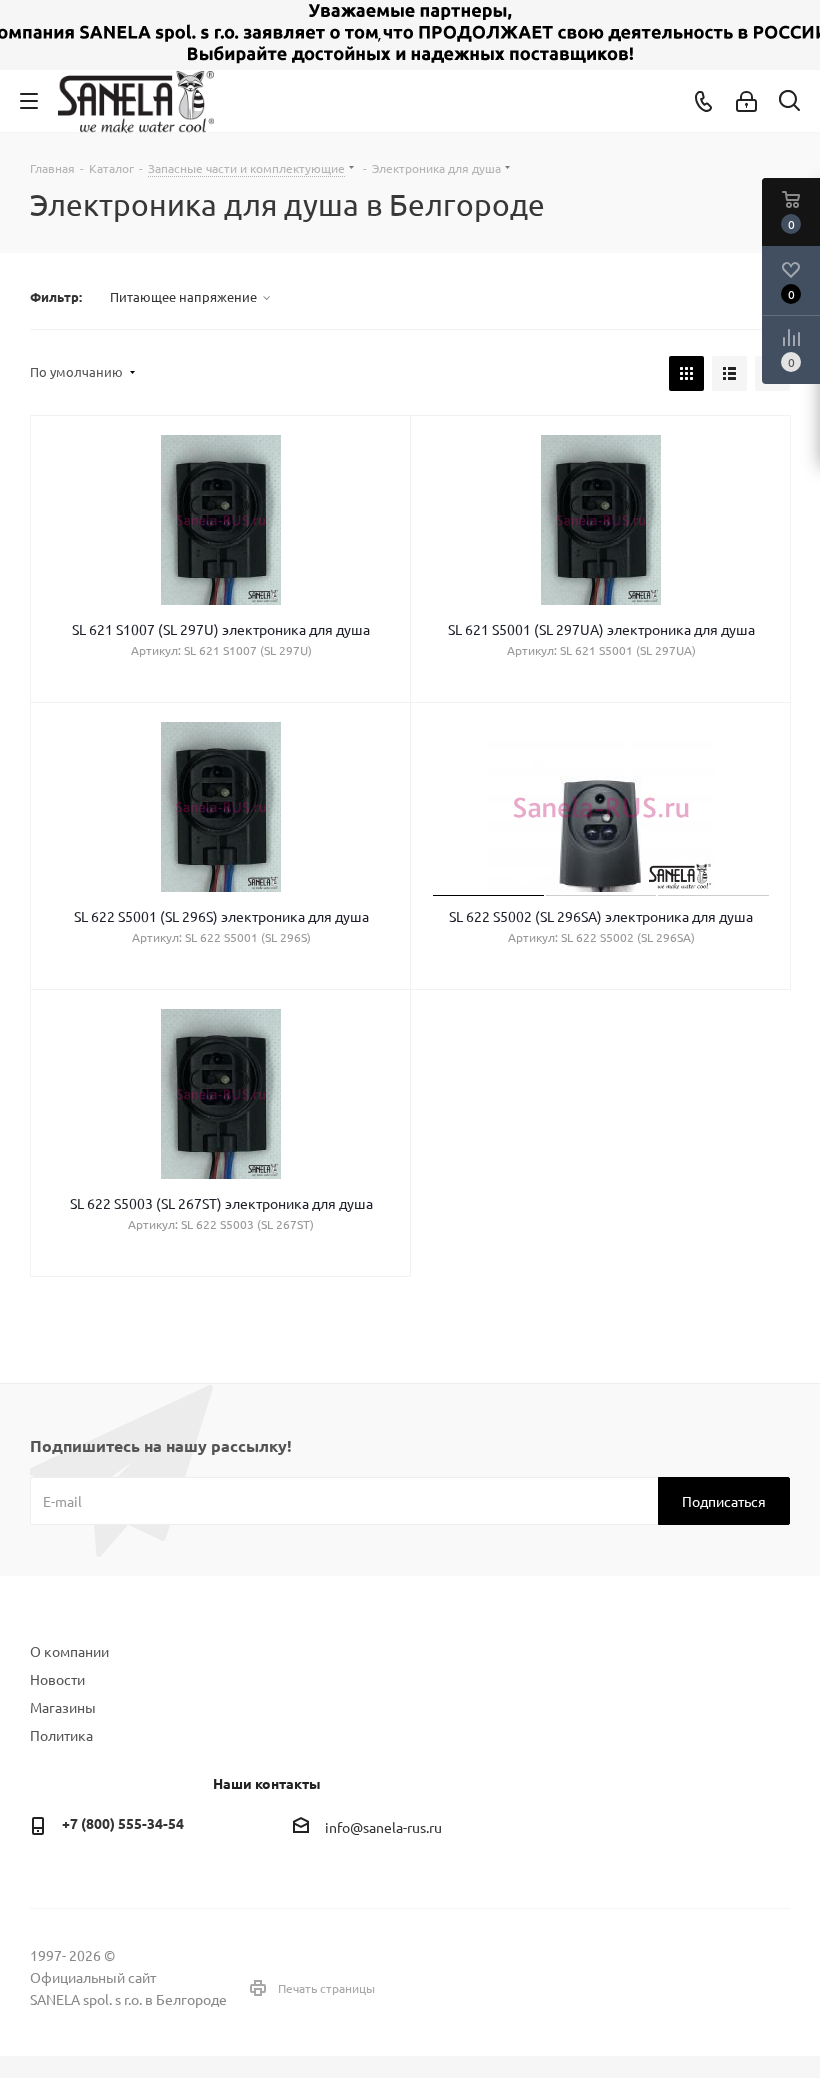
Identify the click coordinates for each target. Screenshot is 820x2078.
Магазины (63, 1707)
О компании (69, 1651)
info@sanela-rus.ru (383, 1827)
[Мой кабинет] (746, 101)
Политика (61, 1735)
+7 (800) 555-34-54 (123, 1823)
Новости (57, 1679)
